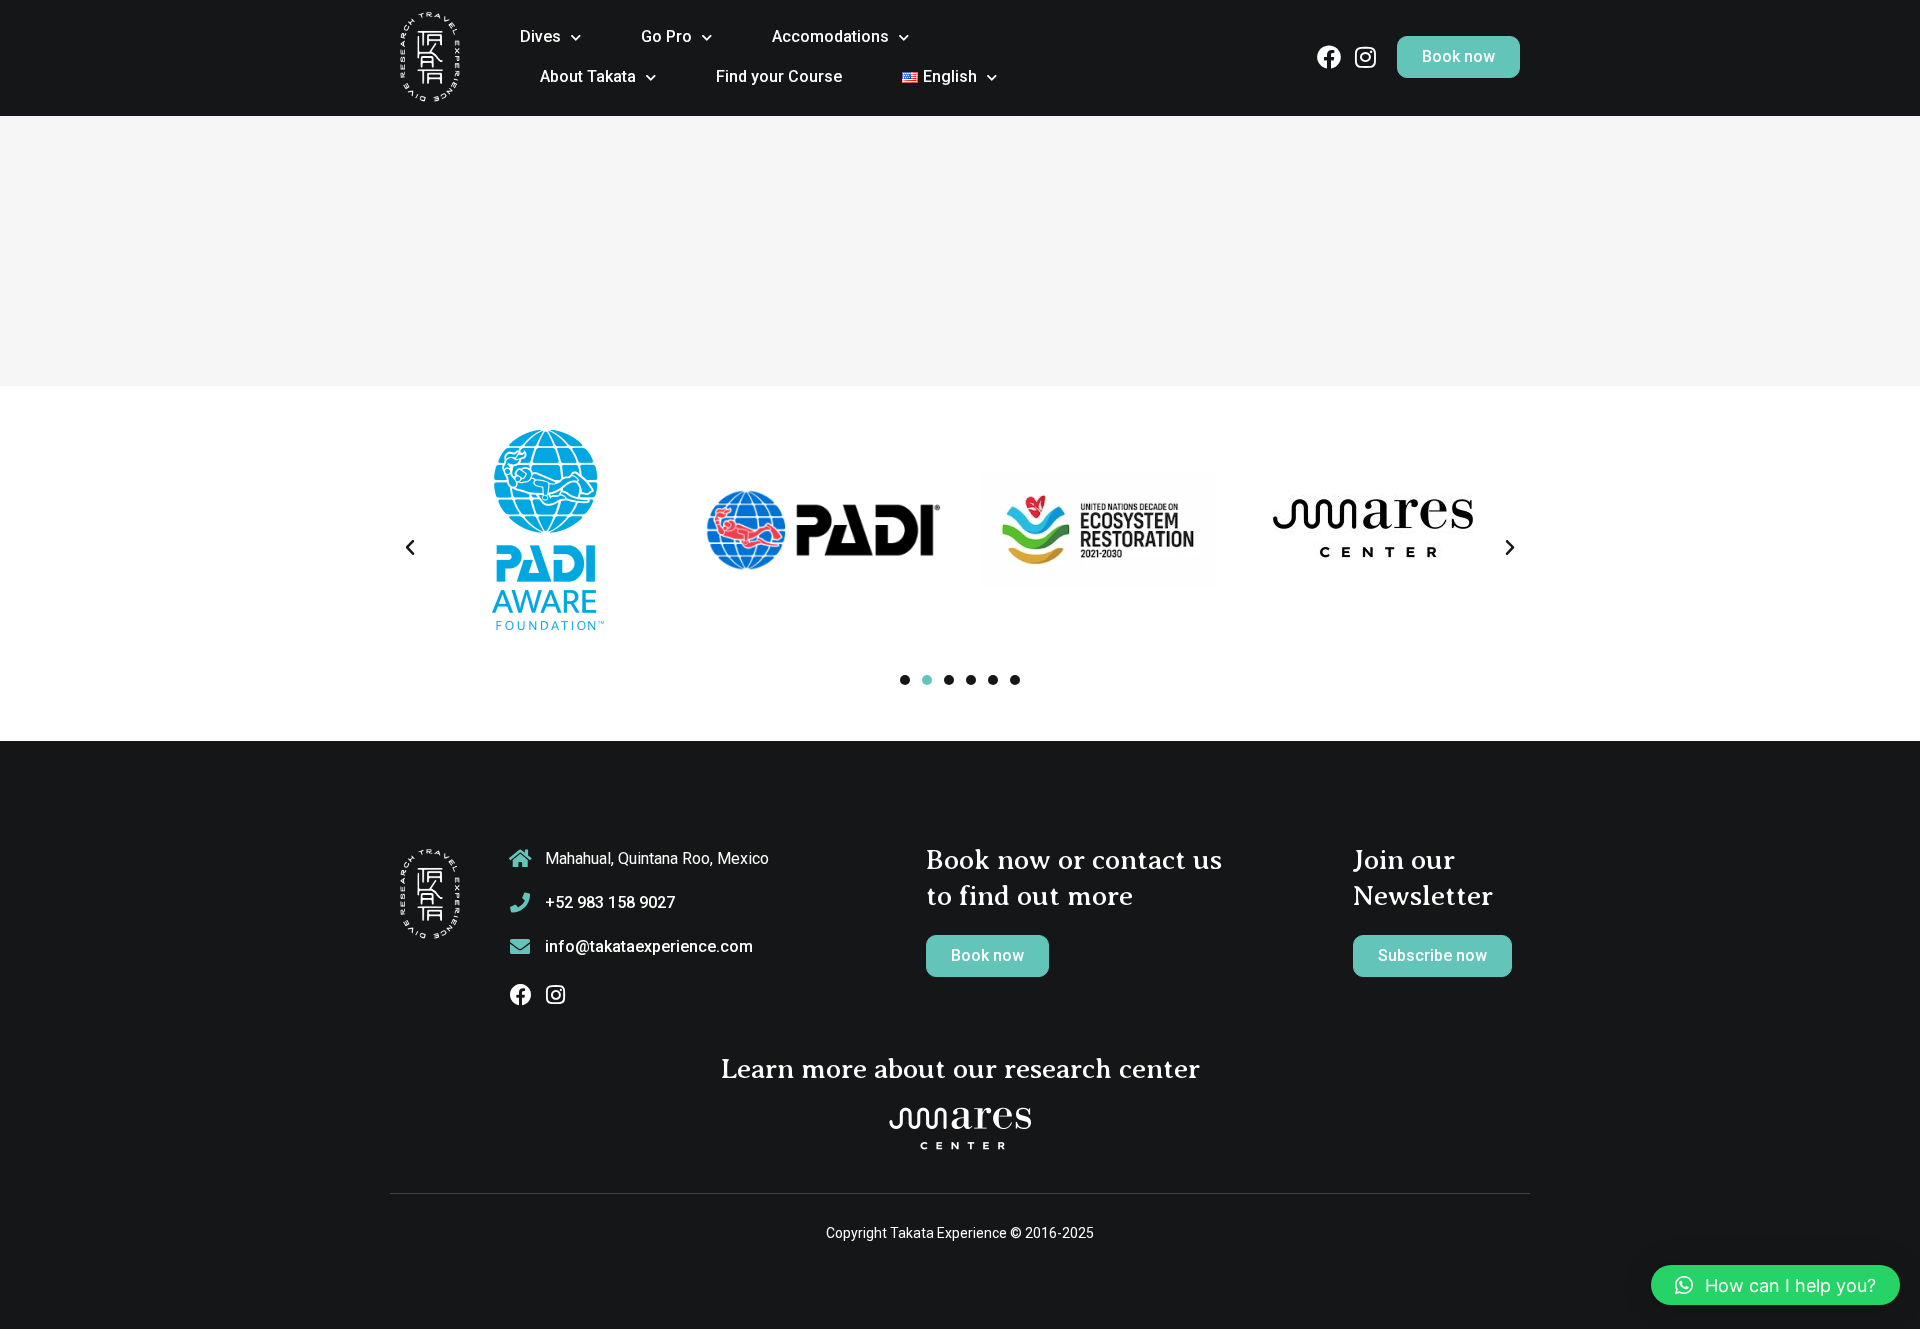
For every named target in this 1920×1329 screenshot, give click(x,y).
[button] (410, 548)
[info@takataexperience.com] (520, 947)
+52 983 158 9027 (610, 902)
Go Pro (666, 36)
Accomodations (830, 36)
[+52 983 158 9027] (520, 903)
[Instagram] (1365, 57)
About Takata (588, 76)
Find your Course (779, 76)
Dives (540, 36)
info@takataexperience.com (649, 946)
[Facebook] (1329, 57)
